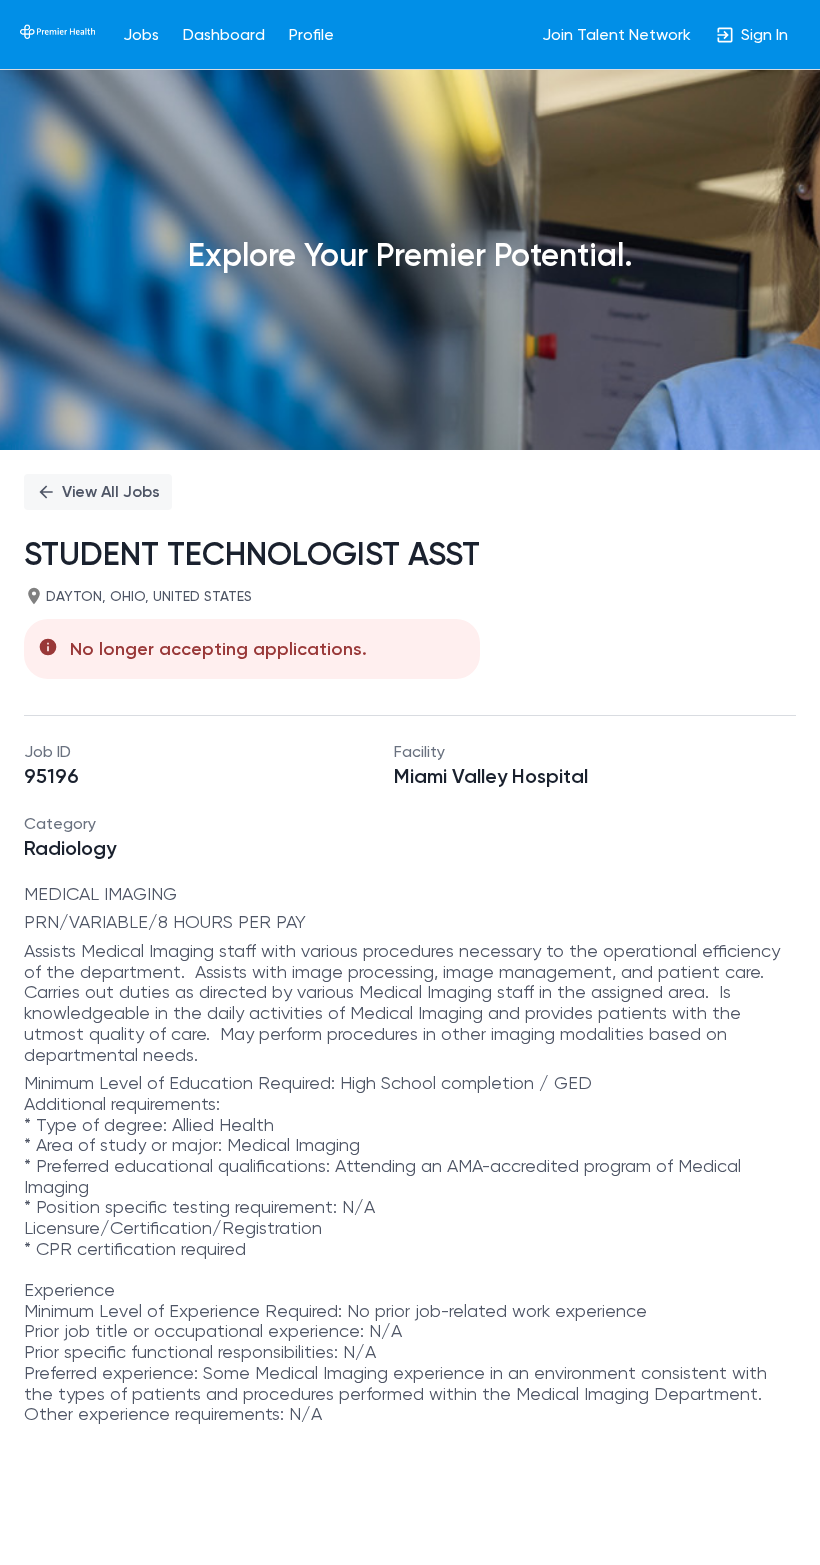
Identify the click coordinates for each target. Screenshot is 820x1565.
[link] (57, 34)
